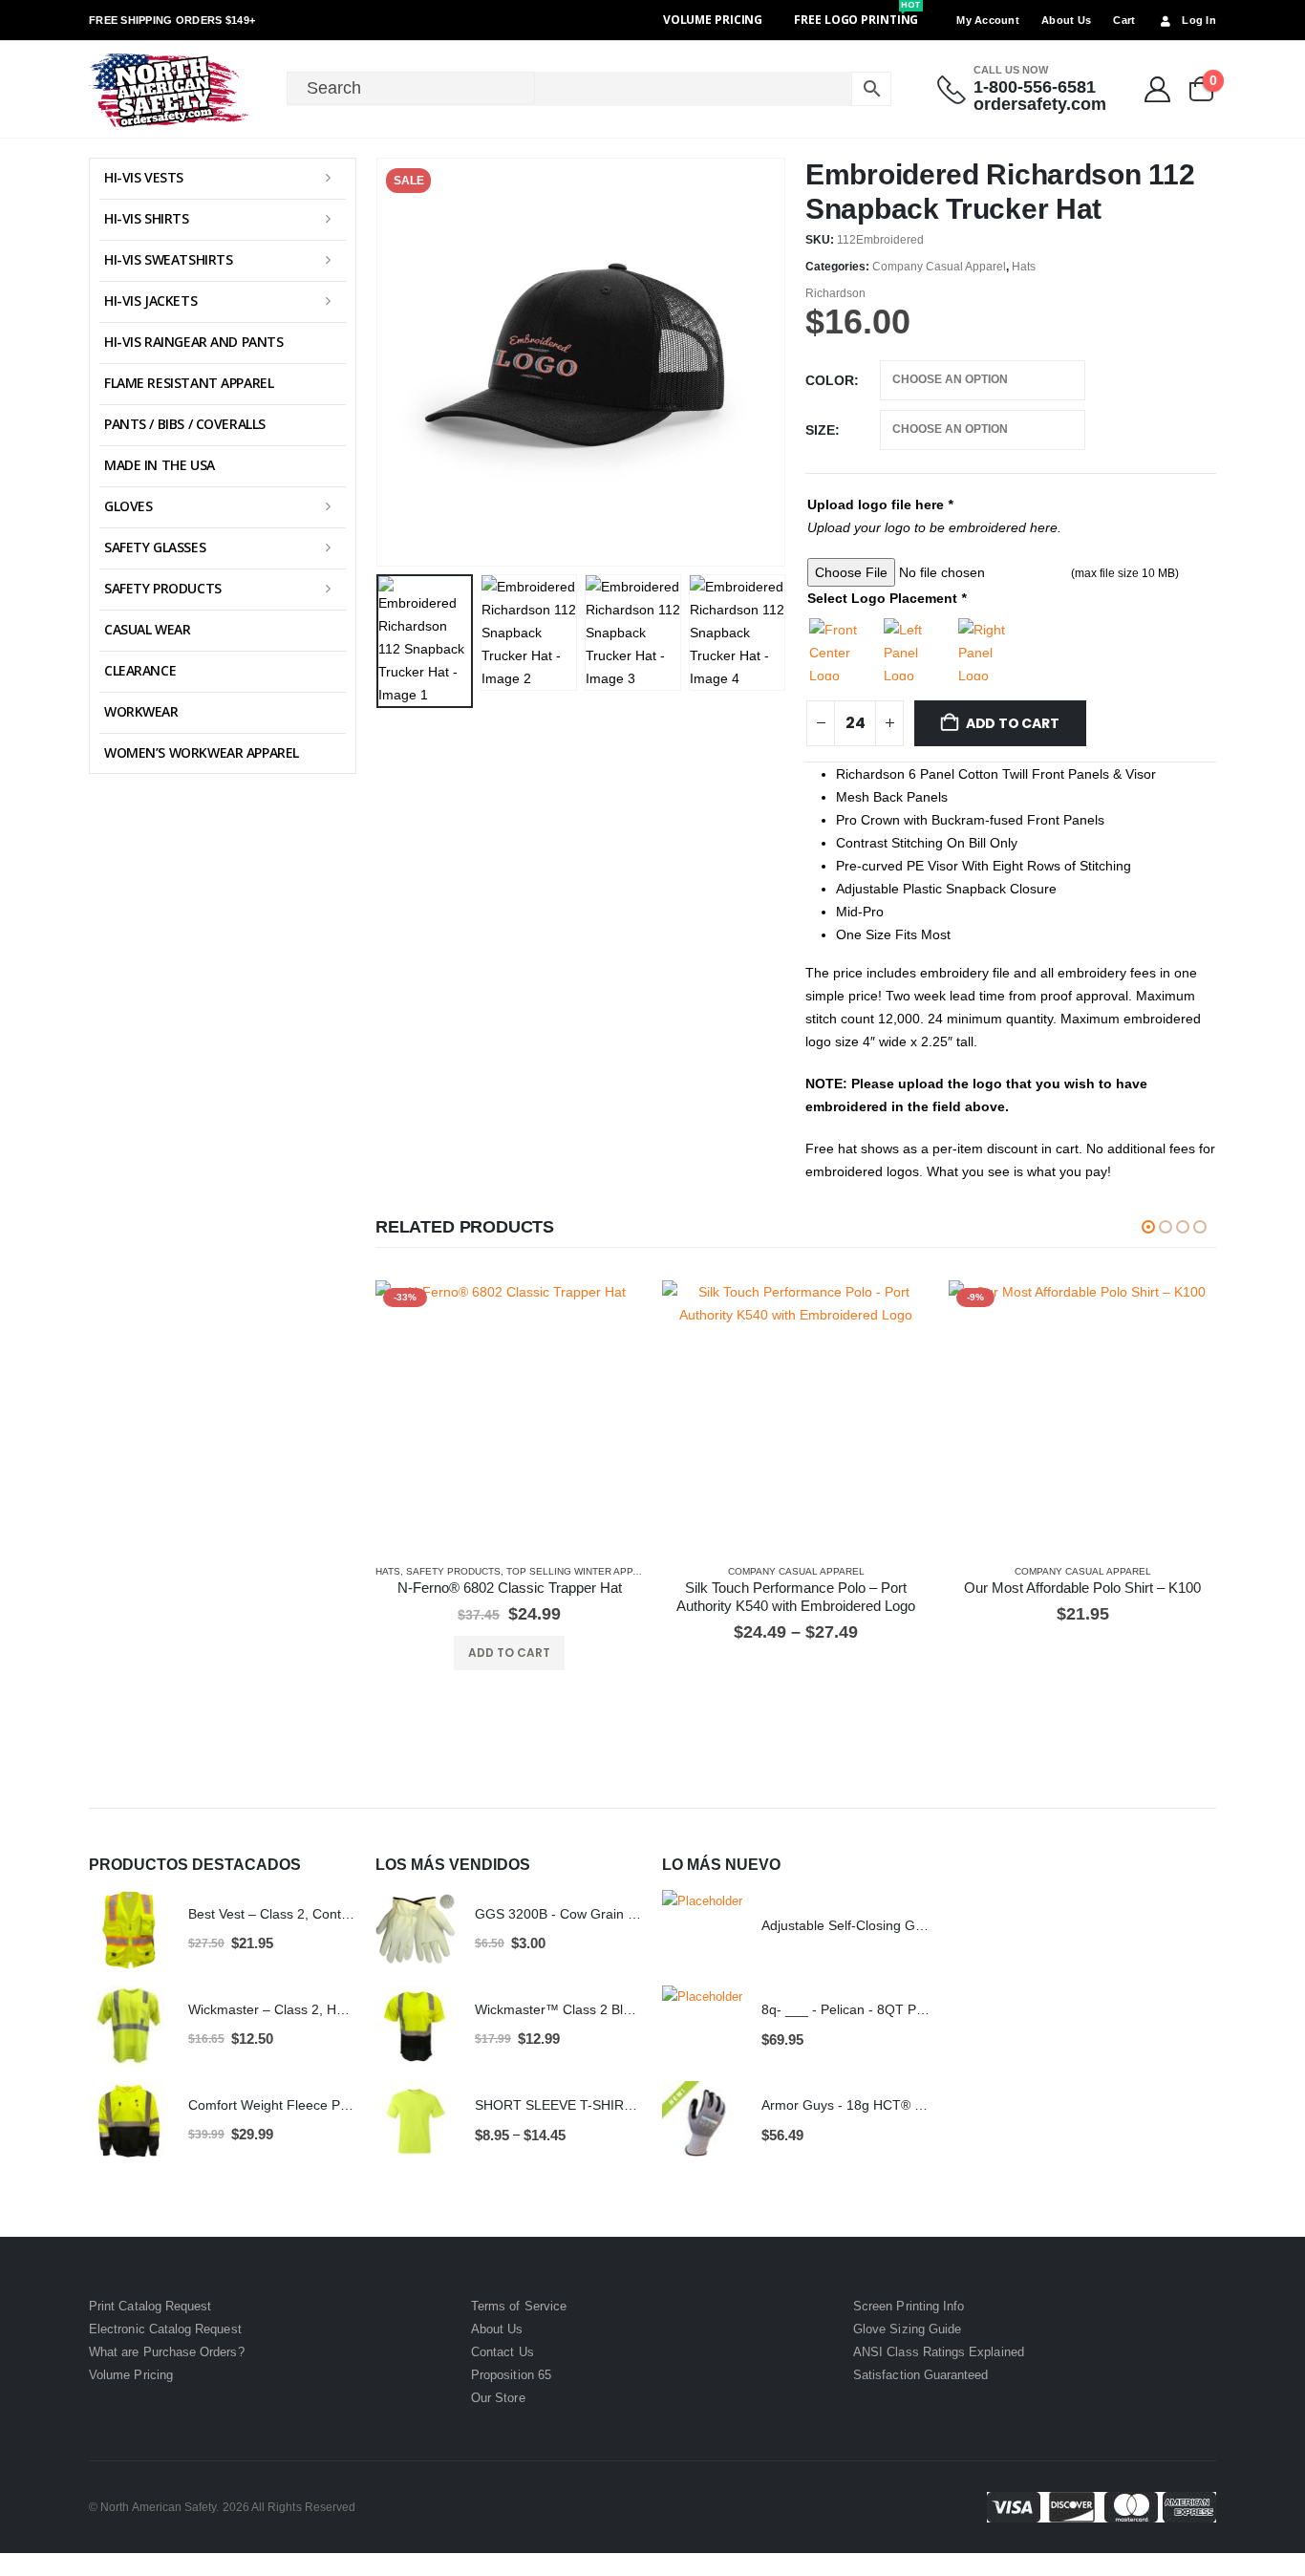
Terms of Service (519, 2306)
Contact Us (503, 2352)
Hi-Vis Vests (144, 177)
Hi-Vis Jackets (150, 301)
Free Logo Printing (857, 20)
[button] (380, 362)
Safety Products (453, 1571)
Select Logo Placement (887, 598)
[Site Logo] (170, 89)
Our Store (498, 2398)
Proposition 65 (511, 2375)
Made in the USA (160, 465)
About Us (1066, 20)
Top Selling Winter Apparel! (584, 1571)
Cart (1124, 20)
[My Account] (1158, 89)
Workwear (141, 711)
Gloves (128, 506)
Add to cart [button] (509, 1653)
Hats (1024, 267)
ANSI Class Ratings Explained (939, 2352)
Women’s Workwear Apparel (202, 752)
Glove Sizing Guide (907, 2329)
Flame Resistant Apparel (189, 383)
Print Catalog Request (150, 2306)
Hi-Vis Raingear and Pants (194, 342)
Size (820, 430)
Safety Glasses (155, 547)
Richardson (835, 293)
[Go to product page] (796, 1414)
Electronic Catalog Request (165, 2329)
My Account (988, 20)
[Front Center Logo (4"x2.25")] (840, 649)
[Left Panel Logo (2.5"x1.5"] (915, 649)
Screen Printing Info (909, 2306)
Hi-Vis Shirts (147, 218)
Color (830, 380)
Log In (1199, 20)
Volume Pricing (713, 20)
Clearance (140, 670)
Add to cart (1013, 723)
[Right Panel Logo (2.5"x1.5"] (989, 649)
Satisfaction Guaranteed (921, 2375)
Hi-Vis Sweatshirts (168, 259)
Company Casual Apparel (939, 267)
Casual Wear (147, 629)
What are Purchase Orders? (167, 2352)
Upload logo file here (880, 504)
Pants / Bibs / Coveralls (185, 424)
